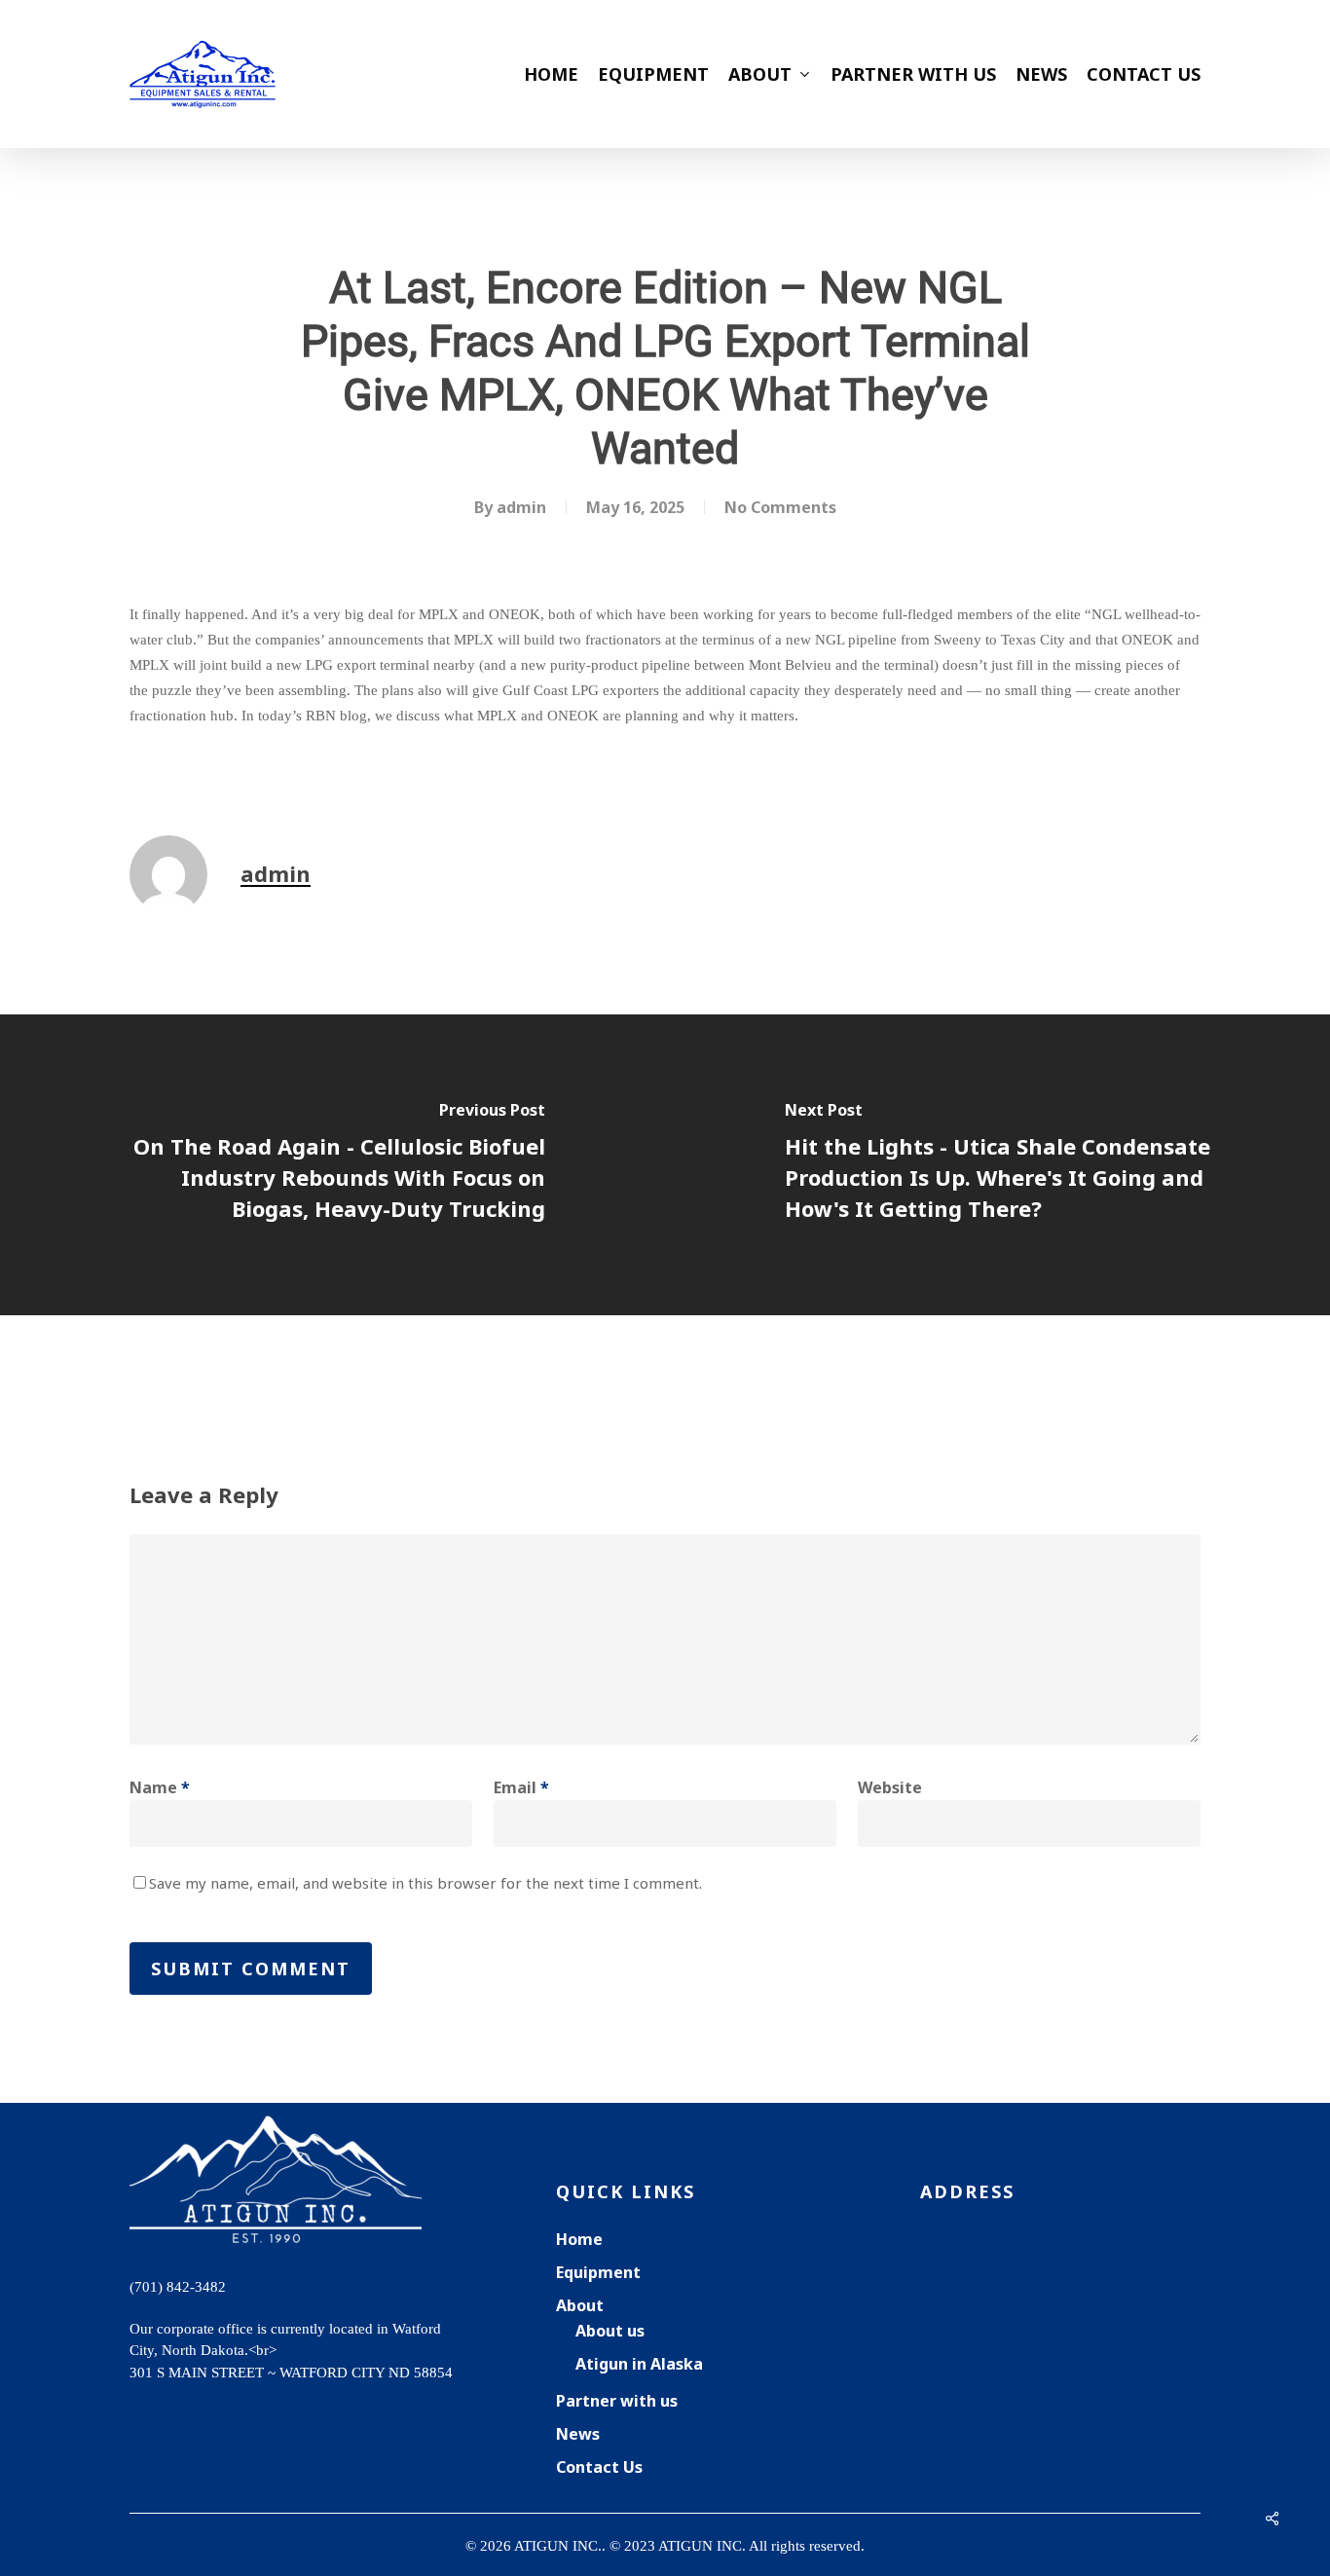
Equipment (598, 2272)
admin (521, 507)
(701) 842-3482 (178, 2287)
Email (521, 1787)
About (580, 2305)
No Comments (780, 507)
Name (160, 1787)
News (578, 2434)
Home (579, 2239)
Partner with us (617, 2401)
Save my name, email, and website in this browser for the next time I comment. (425, 1883)
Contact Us (599, 2467)
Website (890, 1787)
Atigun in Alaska (639, 2364)
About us (610, 2331)
